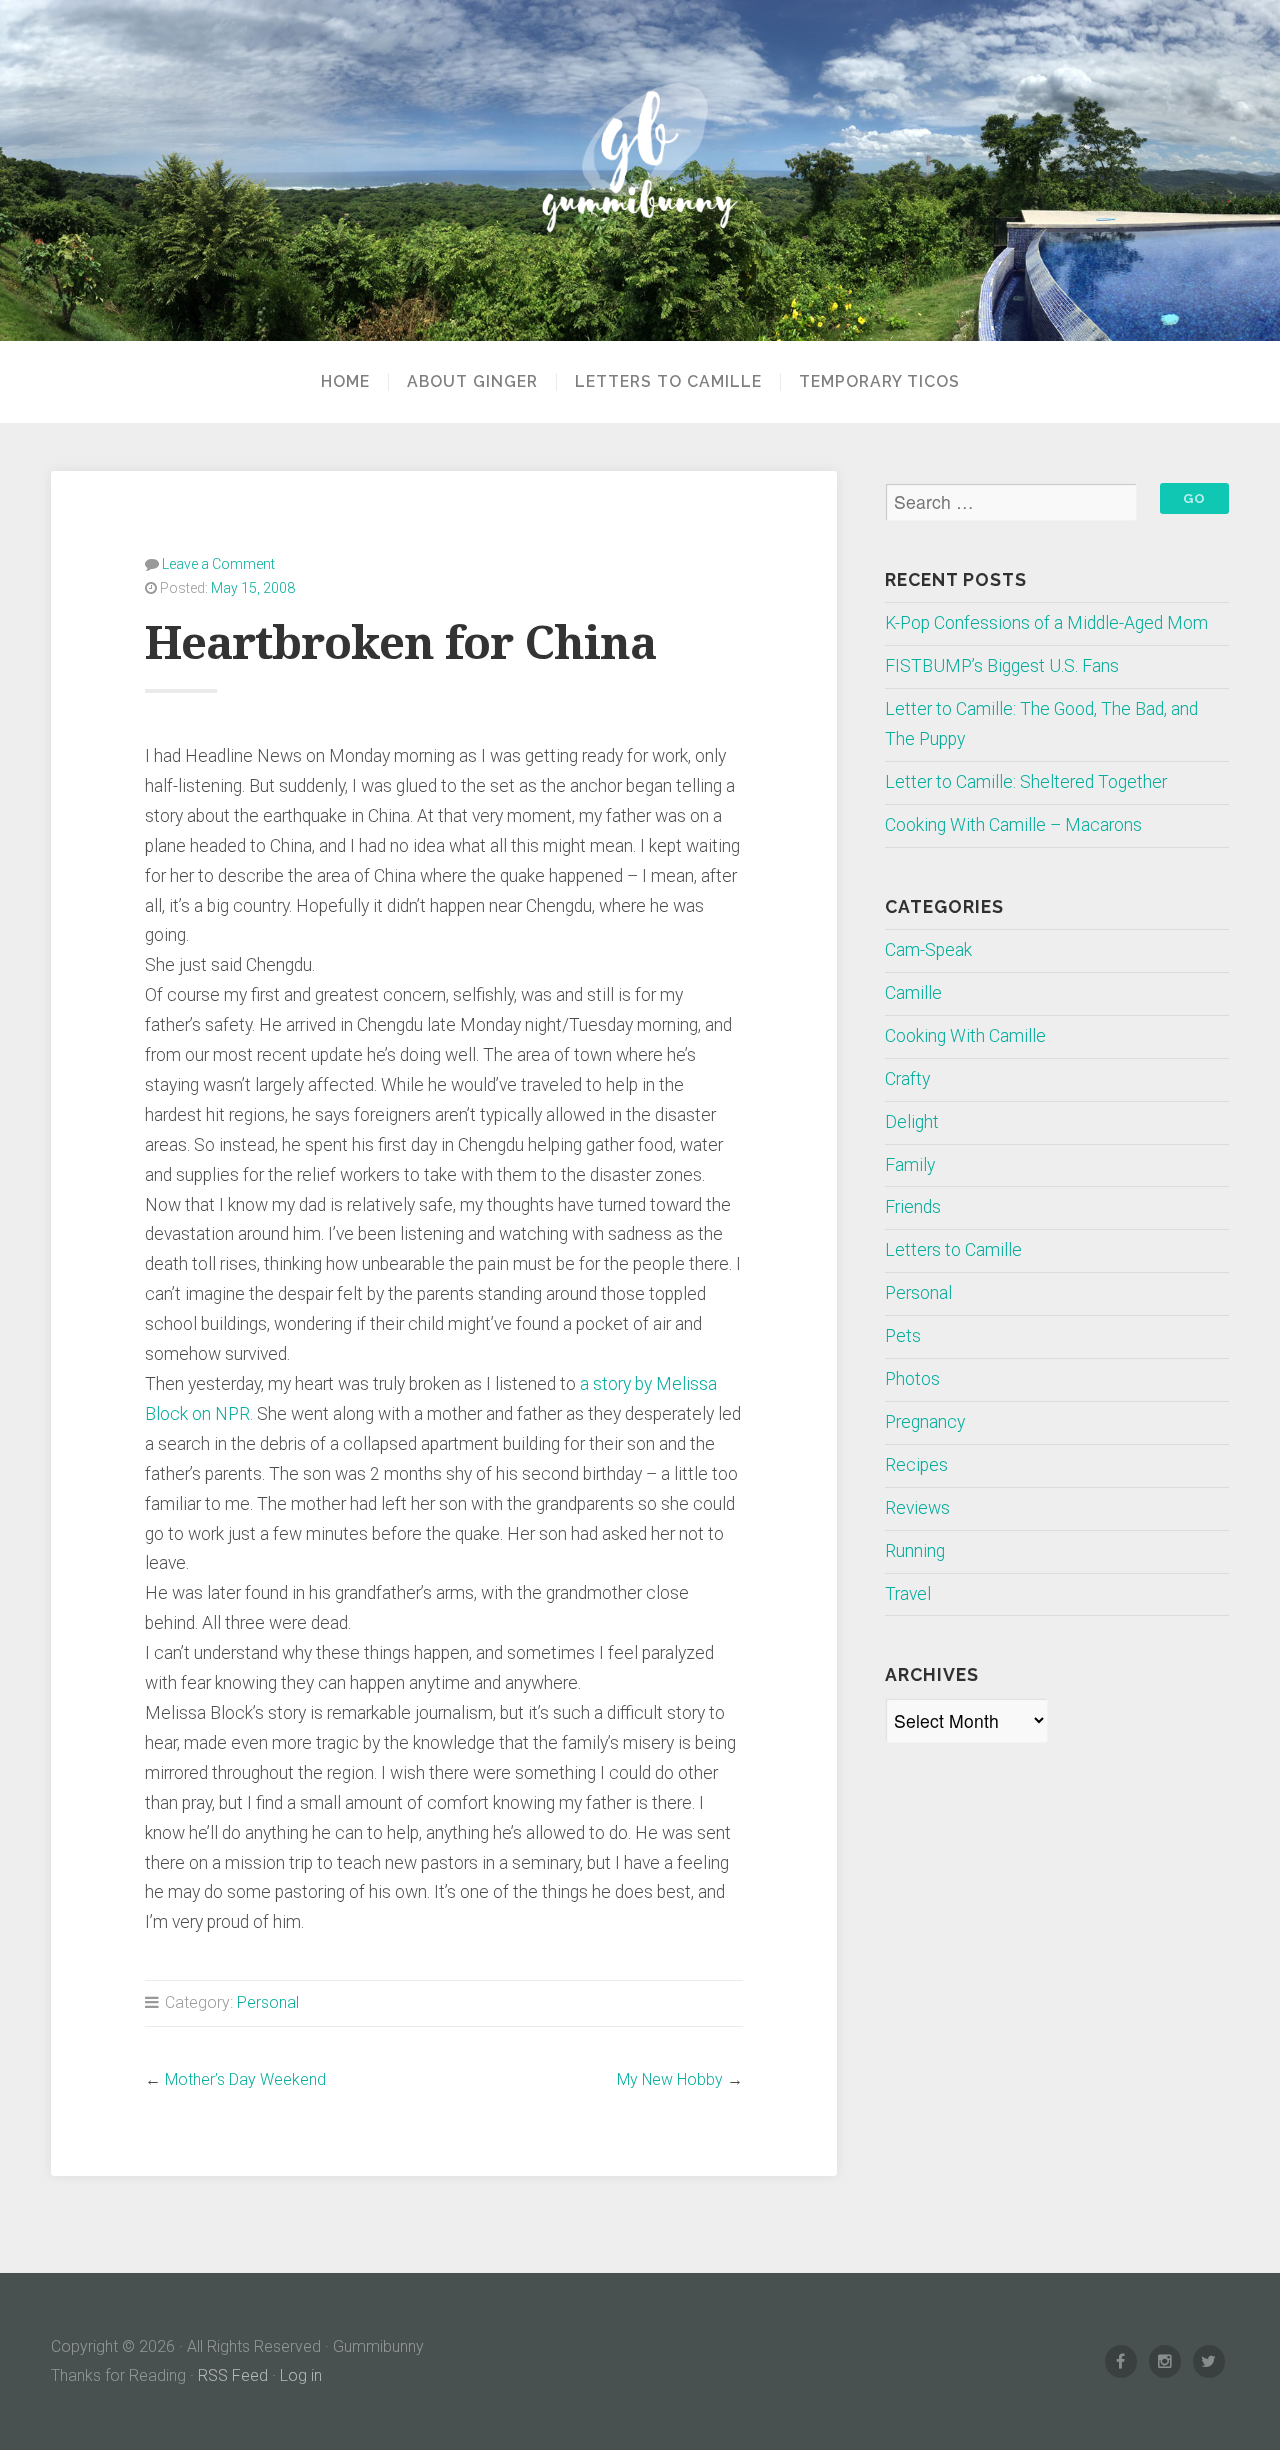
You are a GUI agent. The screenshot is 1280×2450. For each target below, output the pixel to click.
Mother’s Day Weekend (245, 2079)
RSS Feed (233, 2375)
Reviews (917, 1508)
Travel (908, 1594)
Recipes (916, 1465)
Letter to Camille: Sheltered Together (1026, 782)
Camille (913, 993)
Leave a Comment (218, 564)
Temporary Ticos (879, 382)
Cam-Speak (928, 950)
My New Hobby (670, 2079)
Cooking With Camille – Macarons (1013, 825)
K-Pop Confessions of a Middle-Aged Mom (1046, 623)
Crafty (907, 1079)
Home (345, 382)
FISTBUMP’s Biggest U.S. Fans (1002, 666)
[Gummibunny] (640, 171)
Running (915, 1551)
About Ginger (472, 382)
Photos (912, 1379)
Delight (912, 1122)
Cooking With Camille (965, 1036)
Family (910, 1165)
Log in (301, 2375)
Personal (268, 2002)
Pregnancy (925, 1422)
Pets (903, 1336)
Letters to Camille (668, 382)
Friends (913, 1207)
